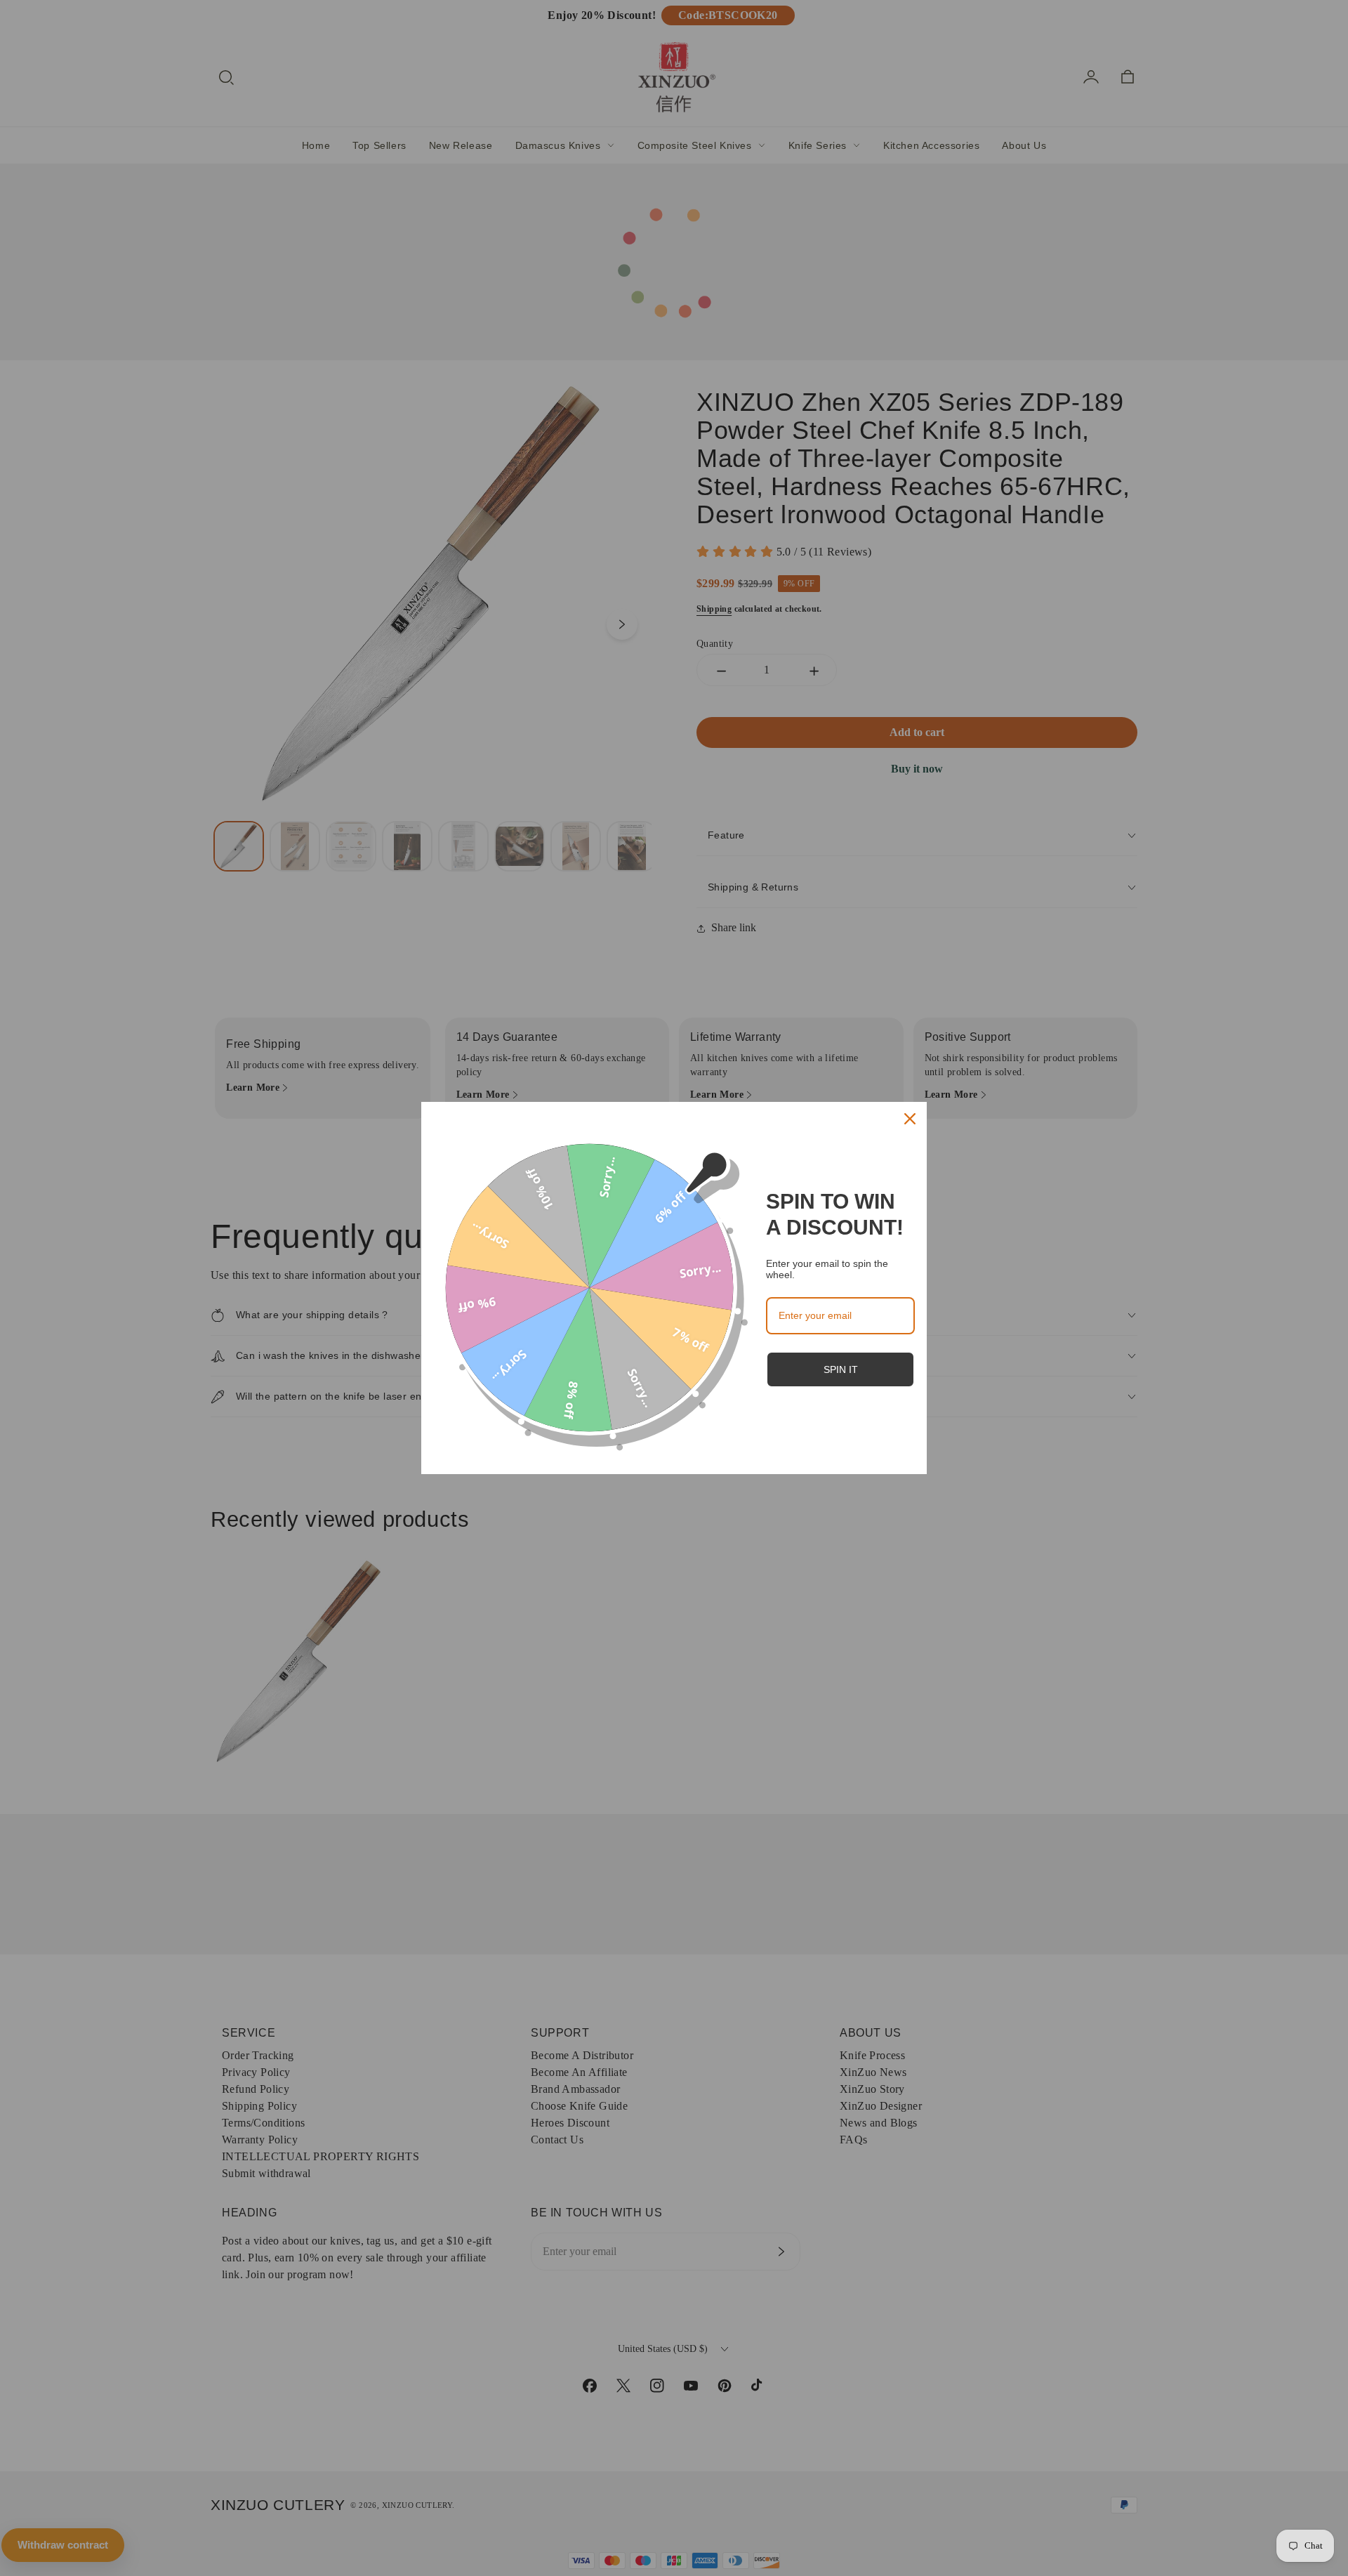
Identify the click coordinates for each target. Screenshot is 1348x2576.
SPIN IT (841, 1369)
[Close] (910, 1119)
